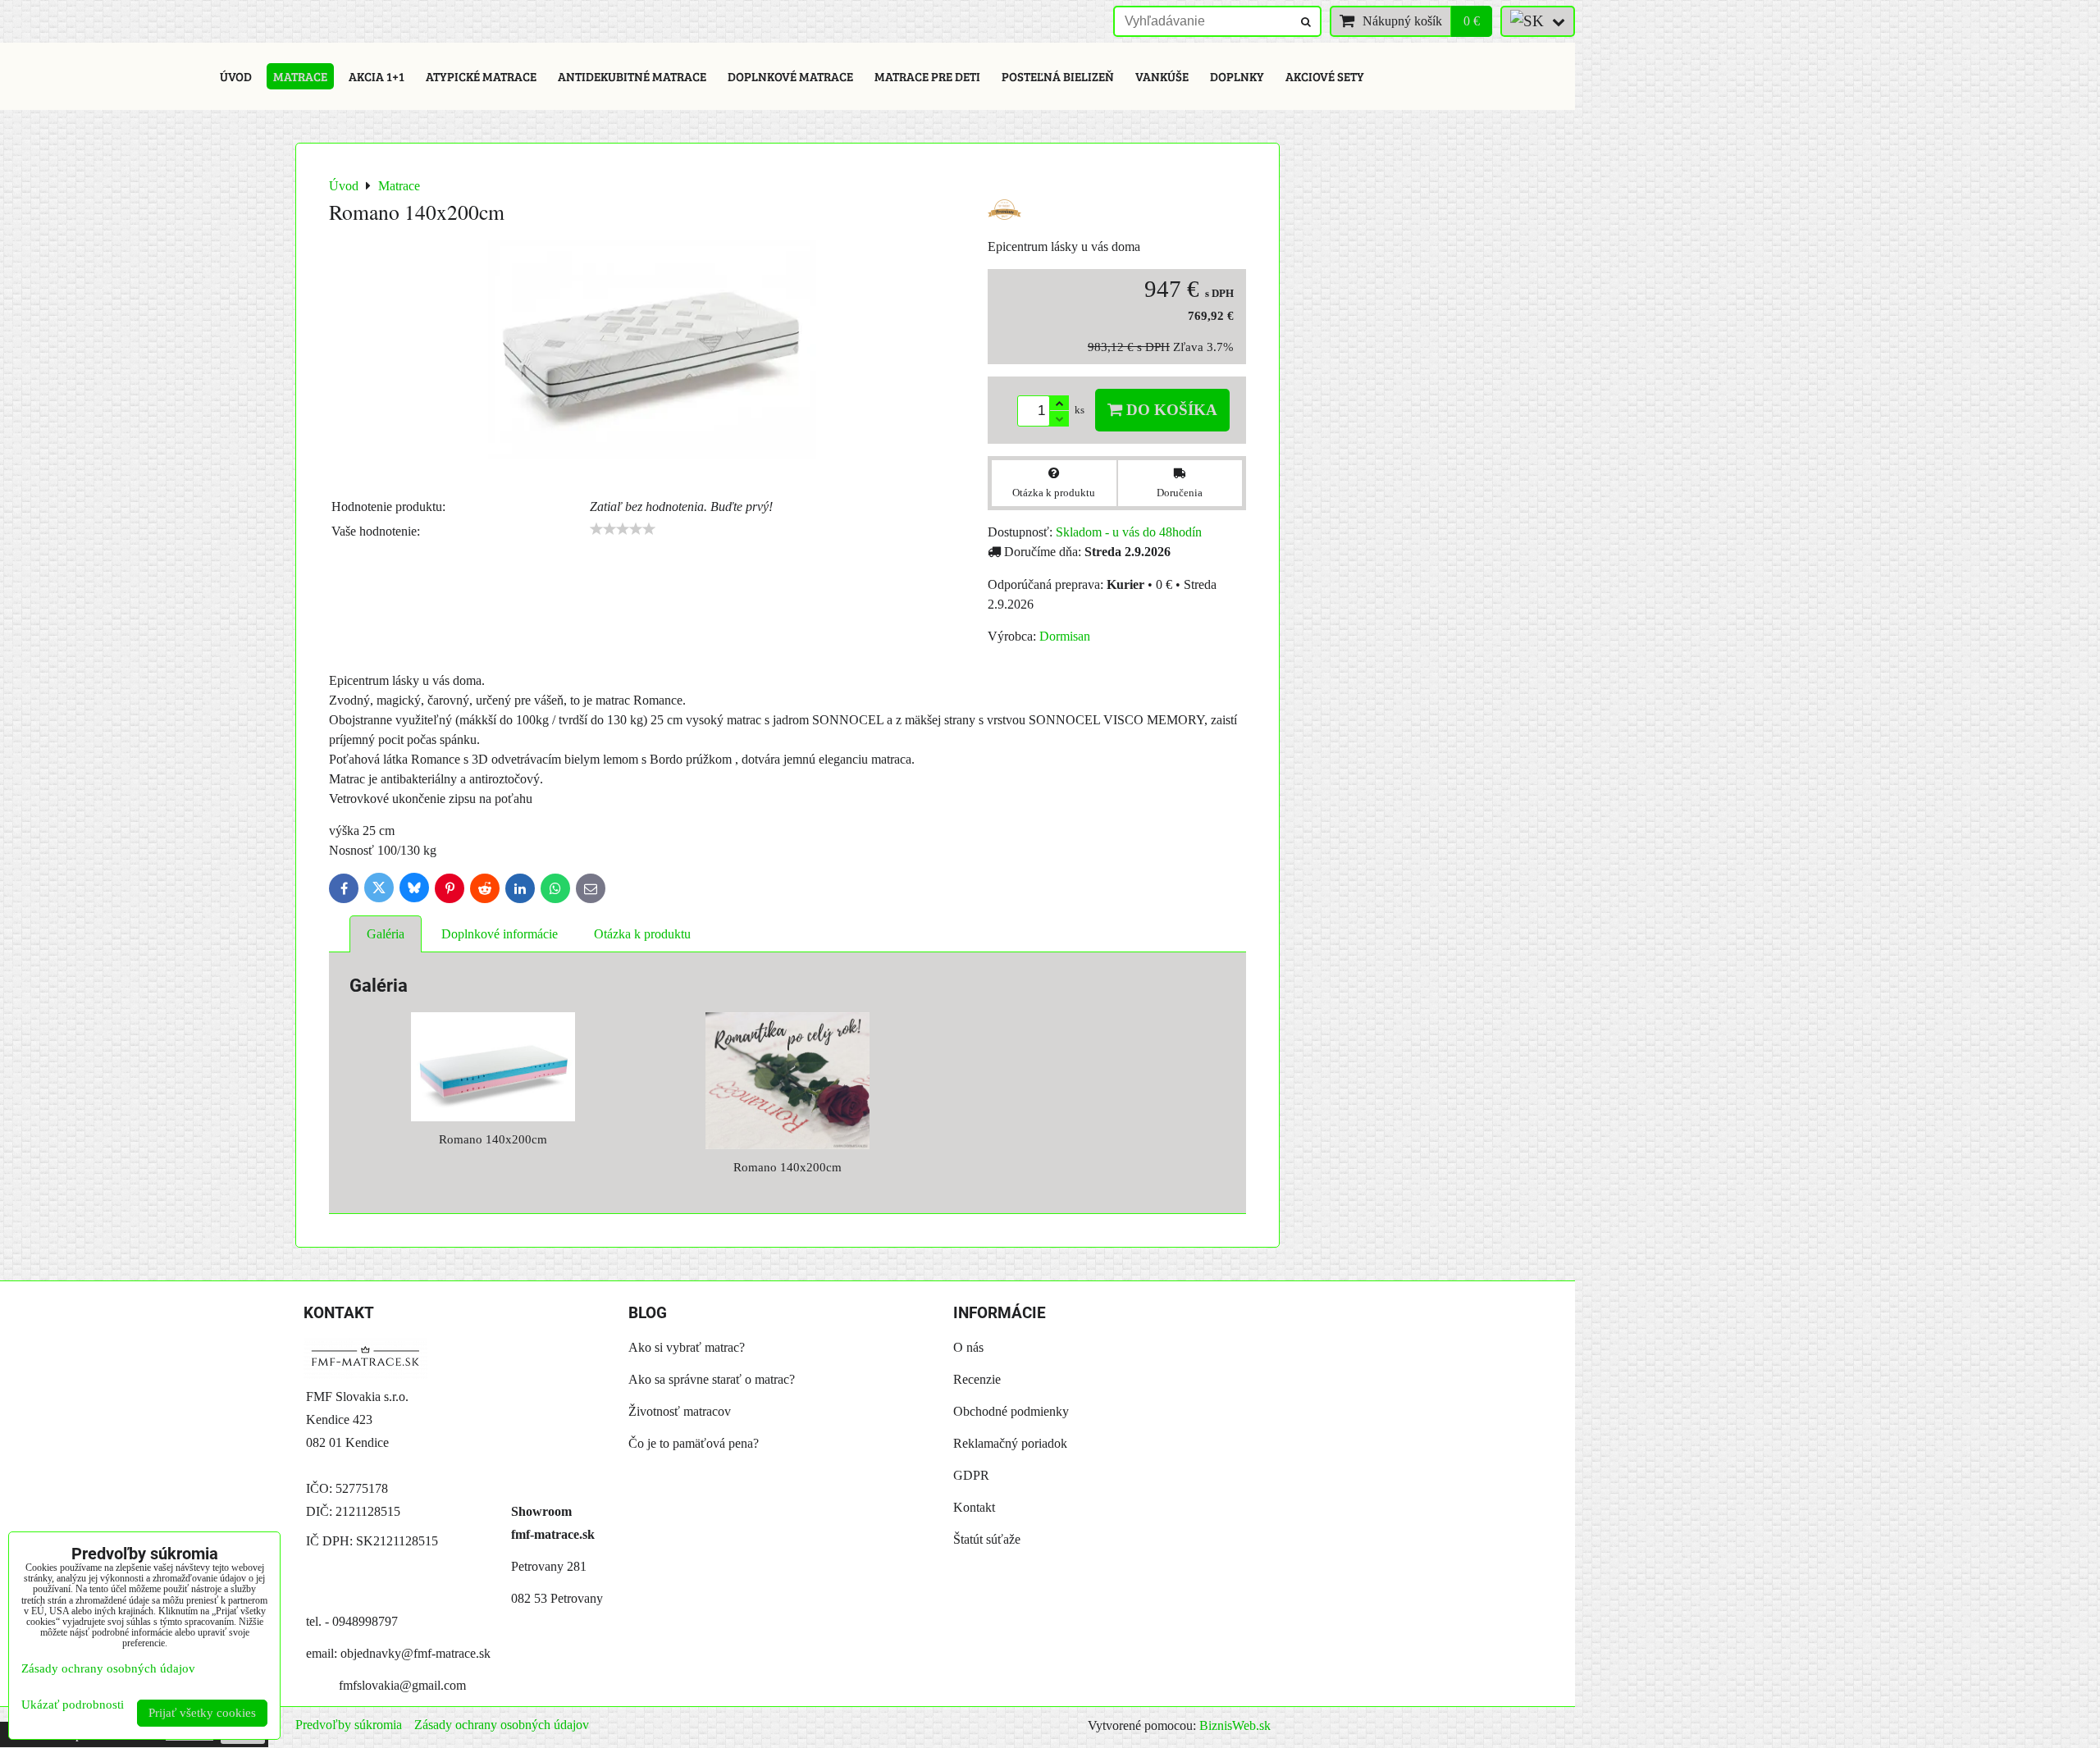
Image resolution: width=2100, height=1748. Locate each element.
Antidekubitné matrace (632, 76)
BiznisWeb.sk (1235, 1725)
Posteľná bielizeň (1058, 76)
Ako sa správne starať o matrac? (712, 1379)
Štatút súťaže (987, 1539)
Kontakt (974, 1507)
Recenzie (977, 1379)
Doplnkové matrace (790, 76)
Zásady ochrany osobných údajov (502, 1725)
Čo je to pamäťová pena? (694, 1443)
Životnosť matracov (680, 1411)
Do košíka (1170, 410)
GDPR (971, 1475)
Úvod (236, 76)
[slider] (623, 529)
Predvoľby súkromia (349, 1725)
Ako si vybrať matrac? (687, 1347)
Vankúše (1162, 76)
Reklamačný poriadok (1010, 1443)
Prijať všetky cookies (202, 1713)
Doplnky (1237, 76)
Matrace (300, 76)
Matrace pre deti (927, 76)
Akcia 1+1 (377, 76)
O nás (968, 1347)
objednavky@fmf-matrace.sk (415, 1653)
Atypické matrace (481, 76)
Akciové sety (1325, 76)
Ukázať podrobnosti (73, 1705)
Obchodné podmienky (1011, 1411)
